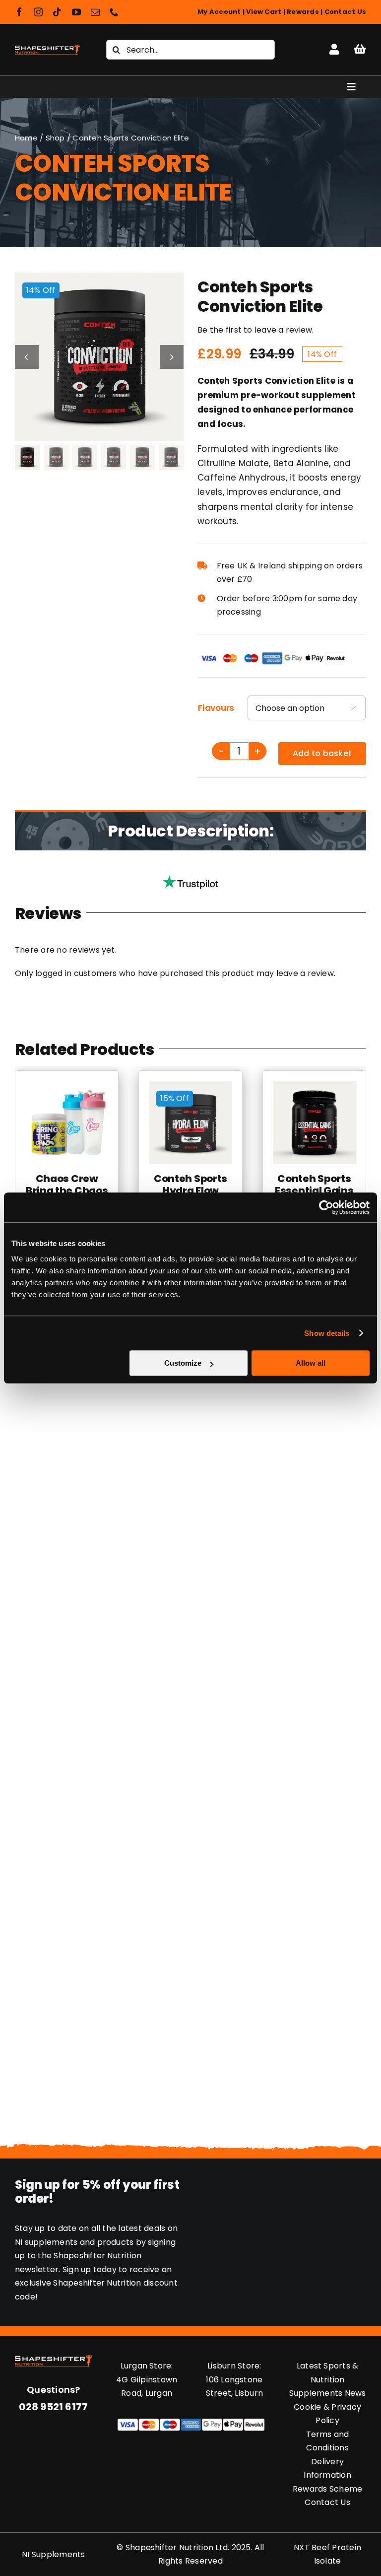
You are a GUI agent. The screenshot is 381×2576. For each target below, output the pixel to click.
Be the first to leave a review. (255, 330)
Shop (55, 138)
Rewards (303, 12)
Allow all (311, 1363)
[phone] (114, 12)
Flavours (216, 708)
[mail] (95, 12)
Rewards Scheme (327, 2489)
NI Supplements (53, 2554)
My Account (219, 12)
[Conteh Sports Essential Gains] (314, 1087)
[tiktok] (57, 12)
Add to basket (322, 753)
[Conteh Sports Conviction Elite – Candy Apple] (100, 357)
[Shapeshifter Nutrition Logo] (47, 45)
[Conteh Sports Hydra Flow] (190, 1087)
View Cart (264, 12)
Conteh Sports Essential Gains (314, 1184)
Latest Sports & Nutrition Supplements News (328, 2379)
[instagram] (38, 12)
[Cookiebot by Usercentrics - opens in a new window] (326, 1207)
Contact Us (345, 12)
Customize (183, 1363)
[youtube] (76, 12)
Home (26, 138)
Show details (327, 1333)
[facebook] (19, 12)
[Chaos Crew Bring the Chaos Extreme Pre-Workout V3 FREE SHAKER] (67, 1087)
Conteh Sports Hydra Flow (190, 1184)
